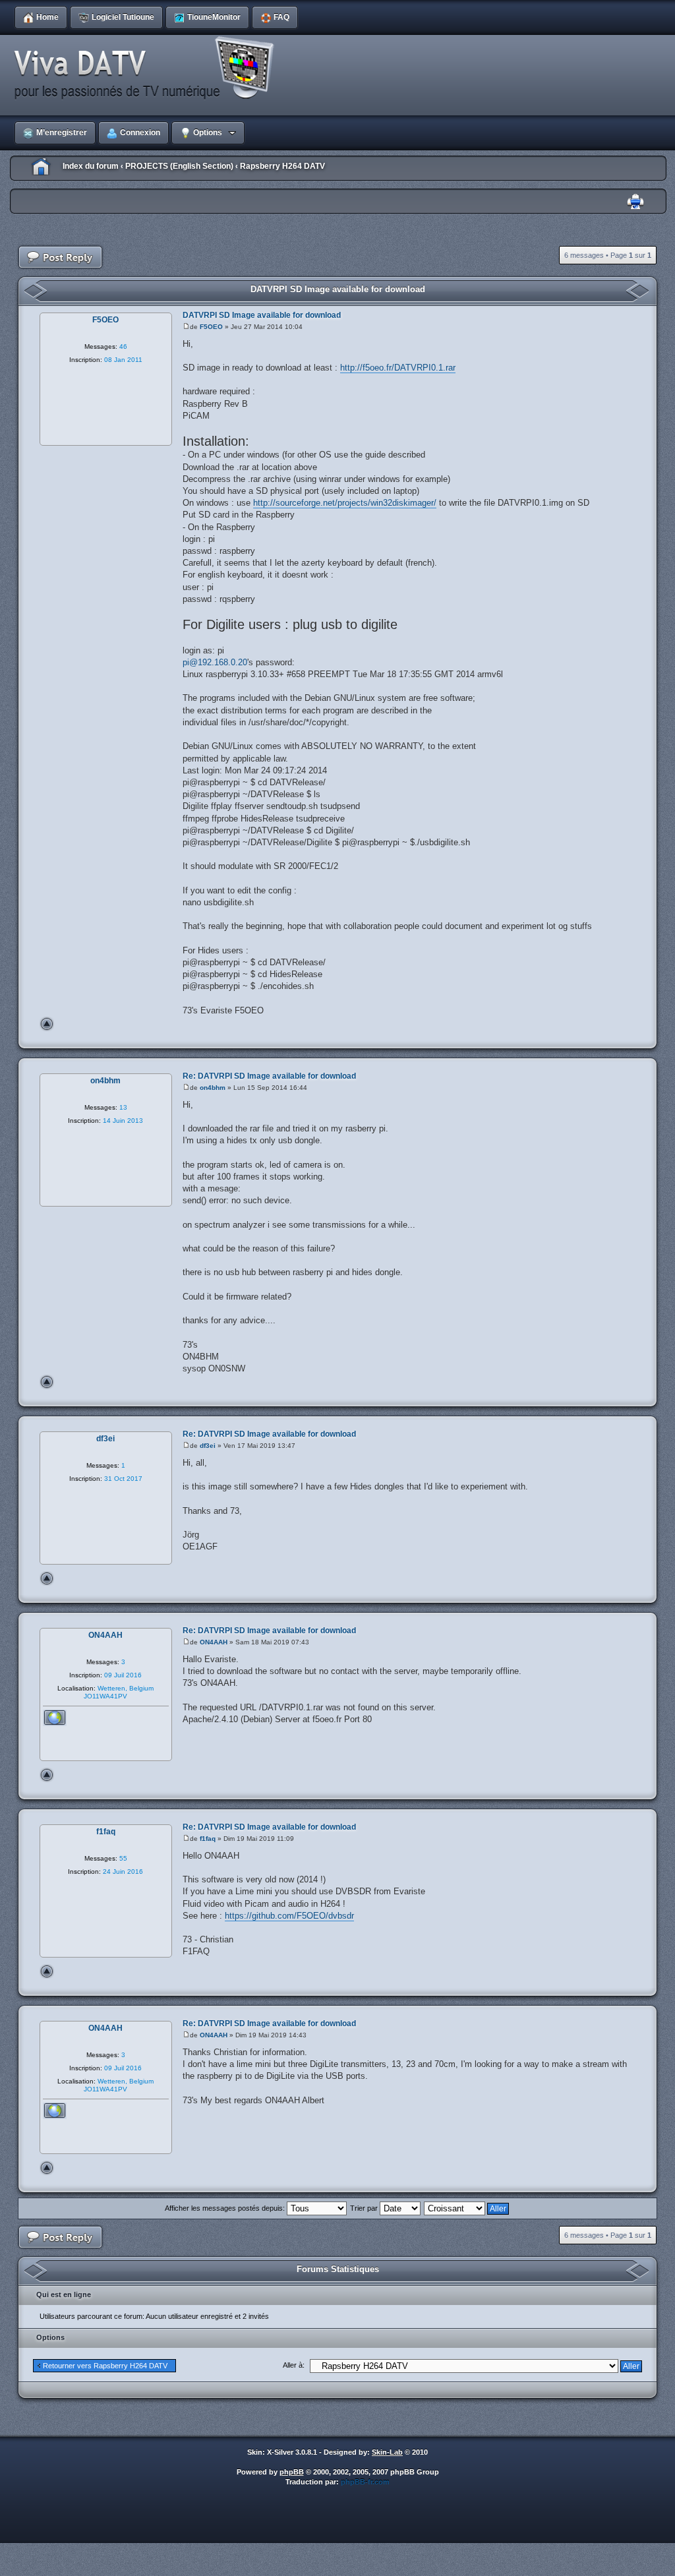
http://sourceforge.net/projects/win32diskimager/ (345, 503)
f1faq (208, 1839)
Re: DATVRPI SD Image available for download (269, 1076)
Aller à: (294, 2365)
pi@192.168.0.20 (215, 662)
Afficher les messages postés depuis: (226, 2208)
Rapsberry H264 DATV (282, 166)
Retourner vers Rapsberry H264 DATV (105, 2366)
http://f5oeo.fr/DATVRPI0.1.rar (398, 368)
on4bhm (213, 1088)
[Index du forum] (148, 69)
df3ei (208, 1446)
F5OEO (211, 327)
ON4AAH (214, 1642)
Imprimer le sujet (635, 202)
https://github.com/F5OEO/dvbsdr (289, 1916)
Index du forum (91, 166)
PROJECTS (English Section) (179, 166)
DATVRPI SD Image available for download (338, 289)
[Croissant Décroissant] (467, 2208)
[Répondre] (61, 257)
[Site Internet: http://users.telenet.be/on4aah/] (55, 1718)
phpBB (292, 2472)
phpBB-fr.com (365, 2482)
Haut (47, 1024)
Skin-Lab (387, 2452)
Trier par (365, 2208)
